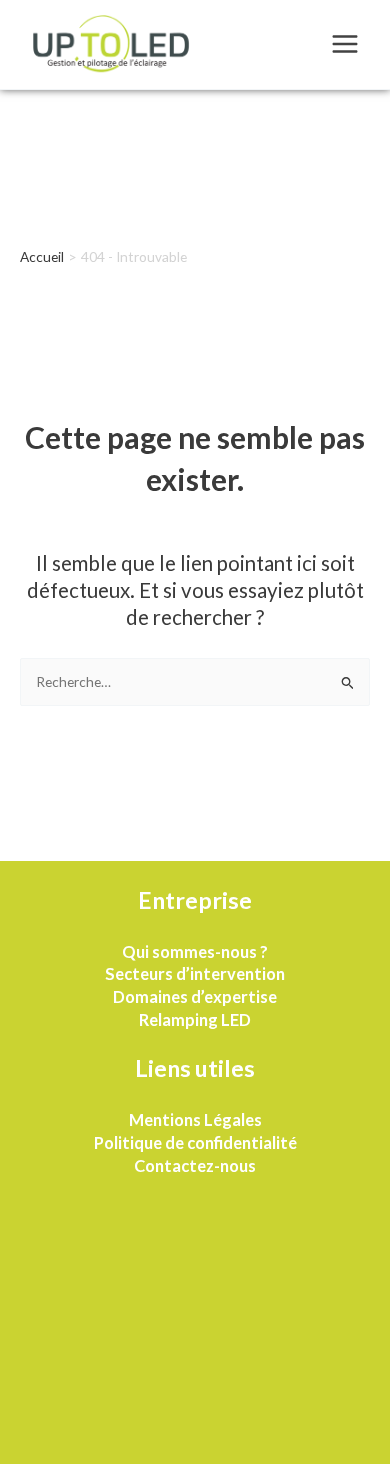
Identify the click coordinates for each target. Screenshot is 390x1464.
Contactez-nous (195, 1165)
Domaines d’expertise (195, 996)
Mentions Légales (195, 1119)
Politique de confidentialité (195, 1142)
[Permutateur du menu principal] (345, 44)
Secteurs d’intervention (195, 973)
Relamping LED (195, 1019)
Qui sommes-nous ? (195, 951)
